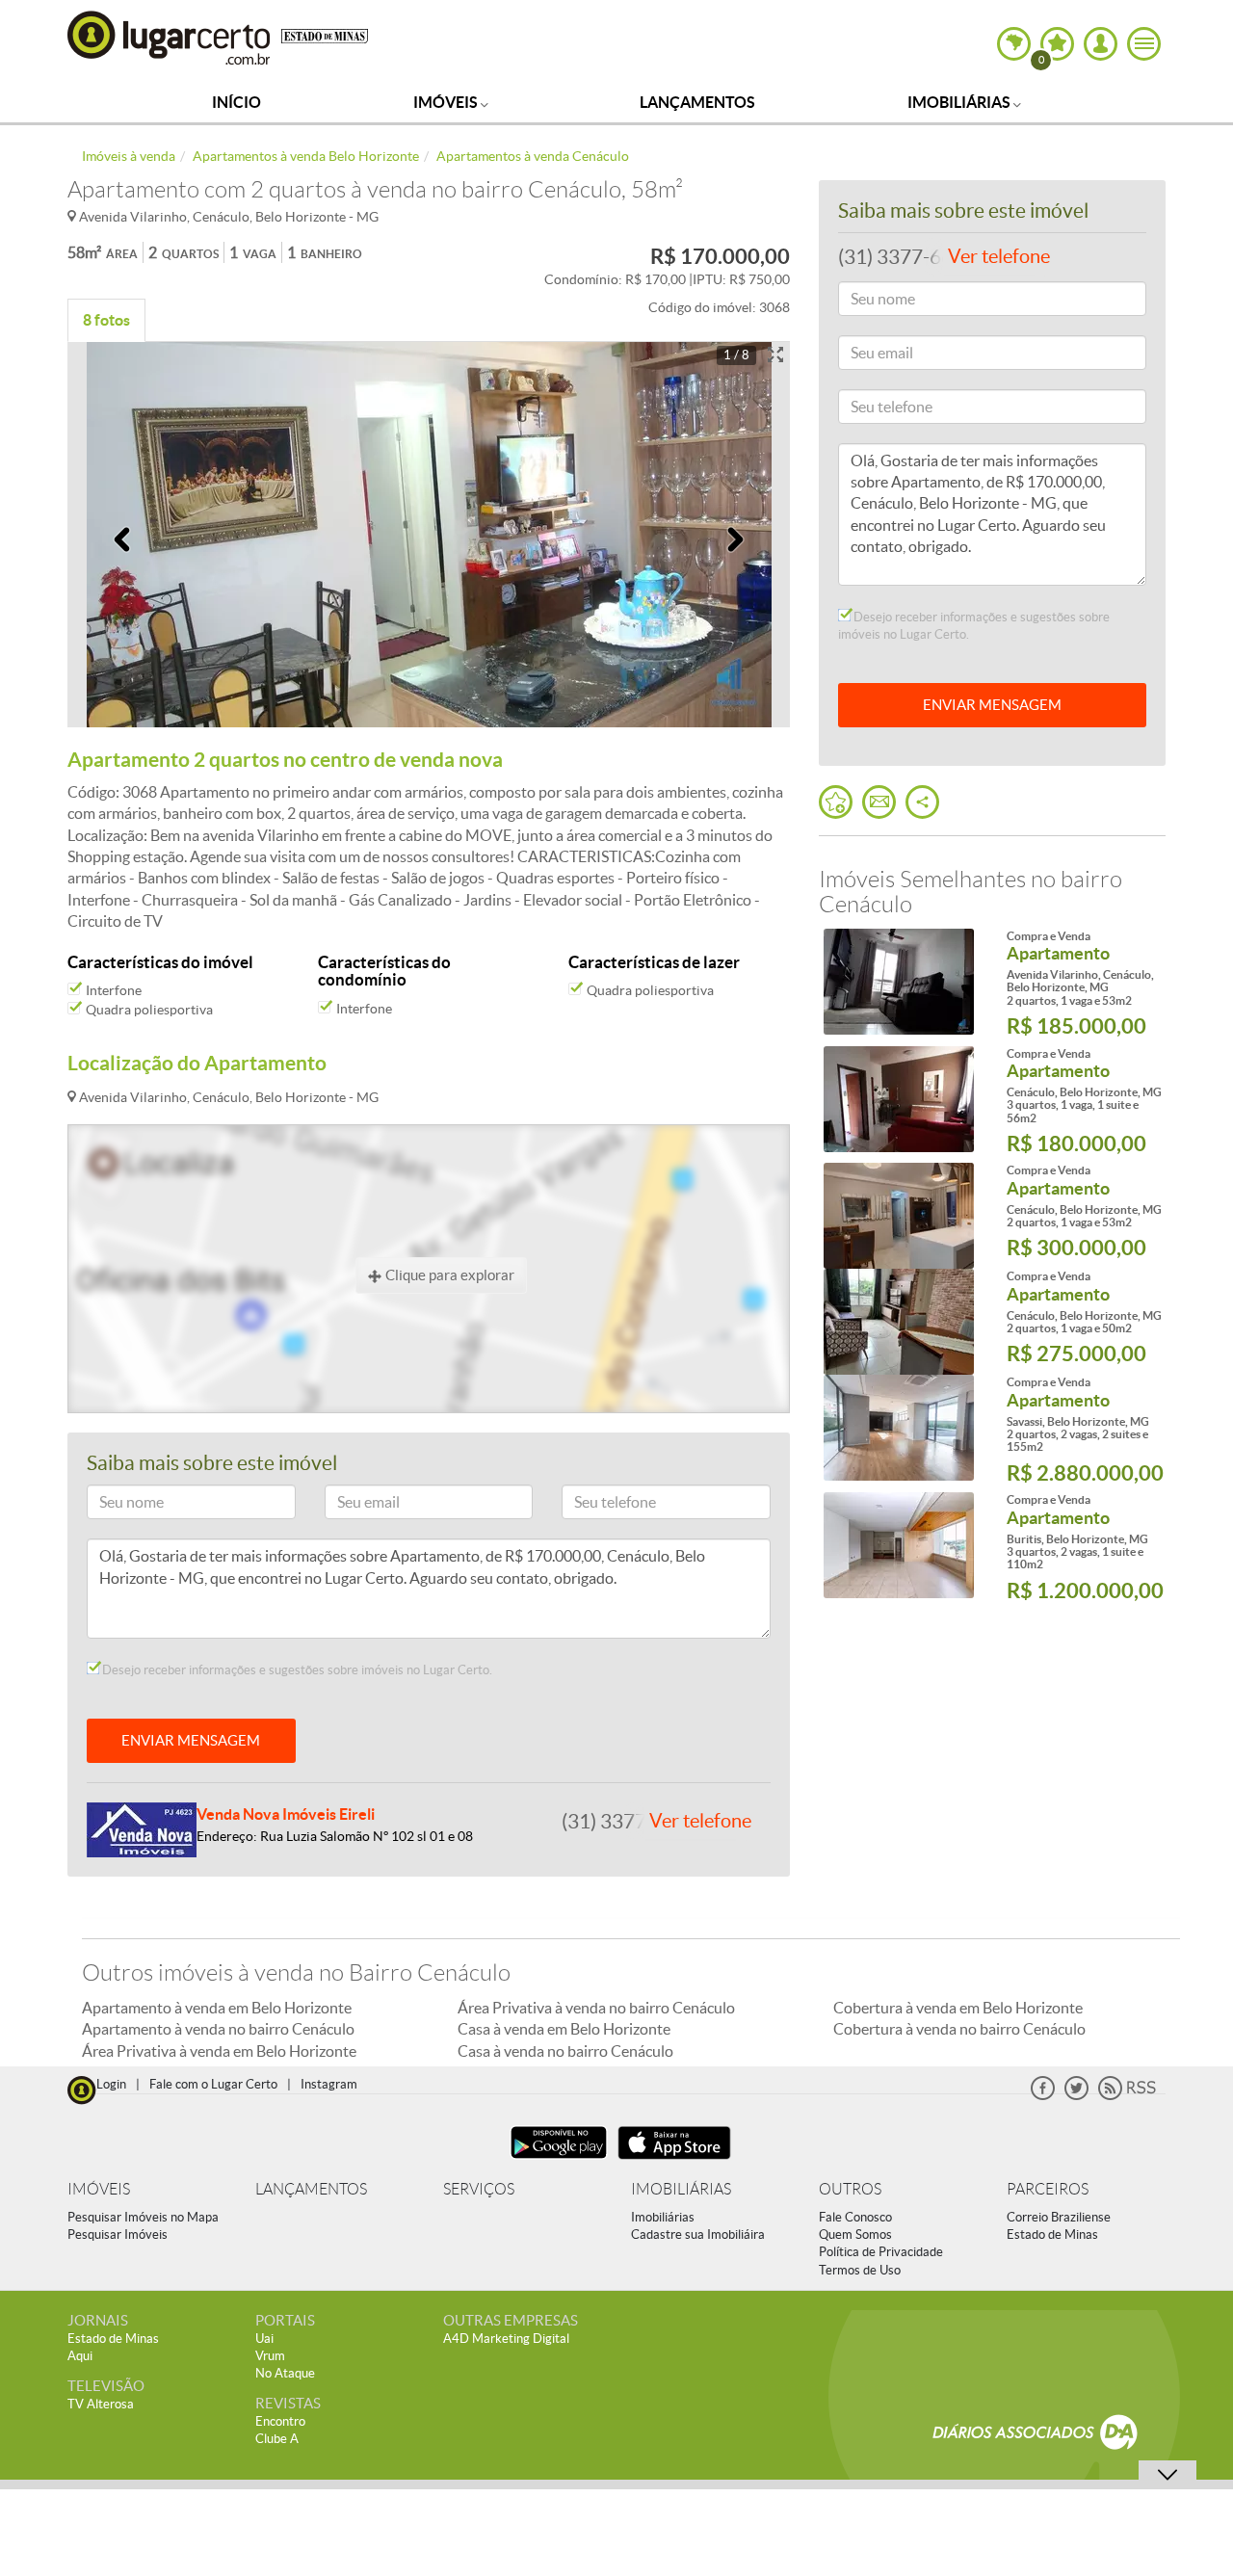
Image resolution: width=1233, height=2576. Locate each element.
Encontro (280, 2421)
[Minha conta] (1101, 44)
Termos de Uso (860, 2270)
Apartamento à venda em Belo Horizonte (217, 2008)
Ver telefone (700, 1821)
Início (236, 102)
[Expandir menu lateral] (1144, 44)
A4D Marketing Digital (506, 2339)
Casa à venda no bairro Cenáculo (565, 2051)
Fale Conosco (855, 2217)
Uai (264, 2339)
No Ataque (285, 2373)
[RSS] (1127, 2096)
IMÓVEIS (99, 2189)
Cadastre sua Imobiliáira (698, 2234)
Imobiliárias (960, 102)
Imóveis (447, 102)
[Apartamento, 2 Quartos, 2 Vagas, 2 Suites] (898, 1428)
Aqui (80, 2356)
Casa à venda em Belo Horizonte (564, 2029)
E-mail (352, 1505)
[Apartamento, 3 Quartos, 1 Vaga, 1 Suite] (898, 1099)
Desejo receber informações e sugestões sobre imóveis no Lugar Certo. (296, 1670)
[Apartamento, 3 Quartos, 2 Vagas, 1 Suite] (898, 1545)
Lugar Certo (170, 37)
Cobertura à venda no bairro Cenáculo (959, 2029)
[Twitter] (1076, 2096)
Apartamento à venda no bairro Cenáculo (218, 2029)
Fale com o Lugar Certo (213, 2084)
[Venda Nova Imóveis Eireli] (142, 1828)
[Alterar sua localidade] (1014, 44)
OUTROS (850, 2189)
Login (111, 2084)
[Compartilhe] (922, 802)
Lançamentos (697, 102)
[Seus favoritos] (836, 802)
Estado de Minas (1052, 2234)
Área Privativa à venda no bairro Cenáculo (596, 2008)
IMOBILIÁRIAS (681, 2189)
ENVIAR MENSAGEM (191, 1740)
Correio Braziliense (1059, 2217)
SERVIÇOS (479, 2189)
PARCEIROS (1048, 2189)
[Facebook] (1043, 2096)
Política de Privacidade (881, 2252)
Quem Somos (855, 2234)
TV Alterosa (101, 2404)
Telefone (595, 1505)
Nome (114, 1505)
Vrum (270, 2356)
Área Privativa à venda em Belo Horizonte (219, 2051)
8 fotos (106, 320)
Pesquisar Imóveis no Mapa (143, 2217)
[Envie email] (879, 802)
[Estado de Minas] (325, 35)
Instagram (329, 2084)
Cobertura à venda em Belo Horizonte (958, 2008)
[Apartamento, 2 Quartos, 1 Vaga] (898, 982)
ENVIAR (992, 705)
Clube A (277, 2439)
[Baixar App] (559, 2161)
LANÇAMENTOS (311, 2189)
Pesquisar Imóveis (118, 2234)
